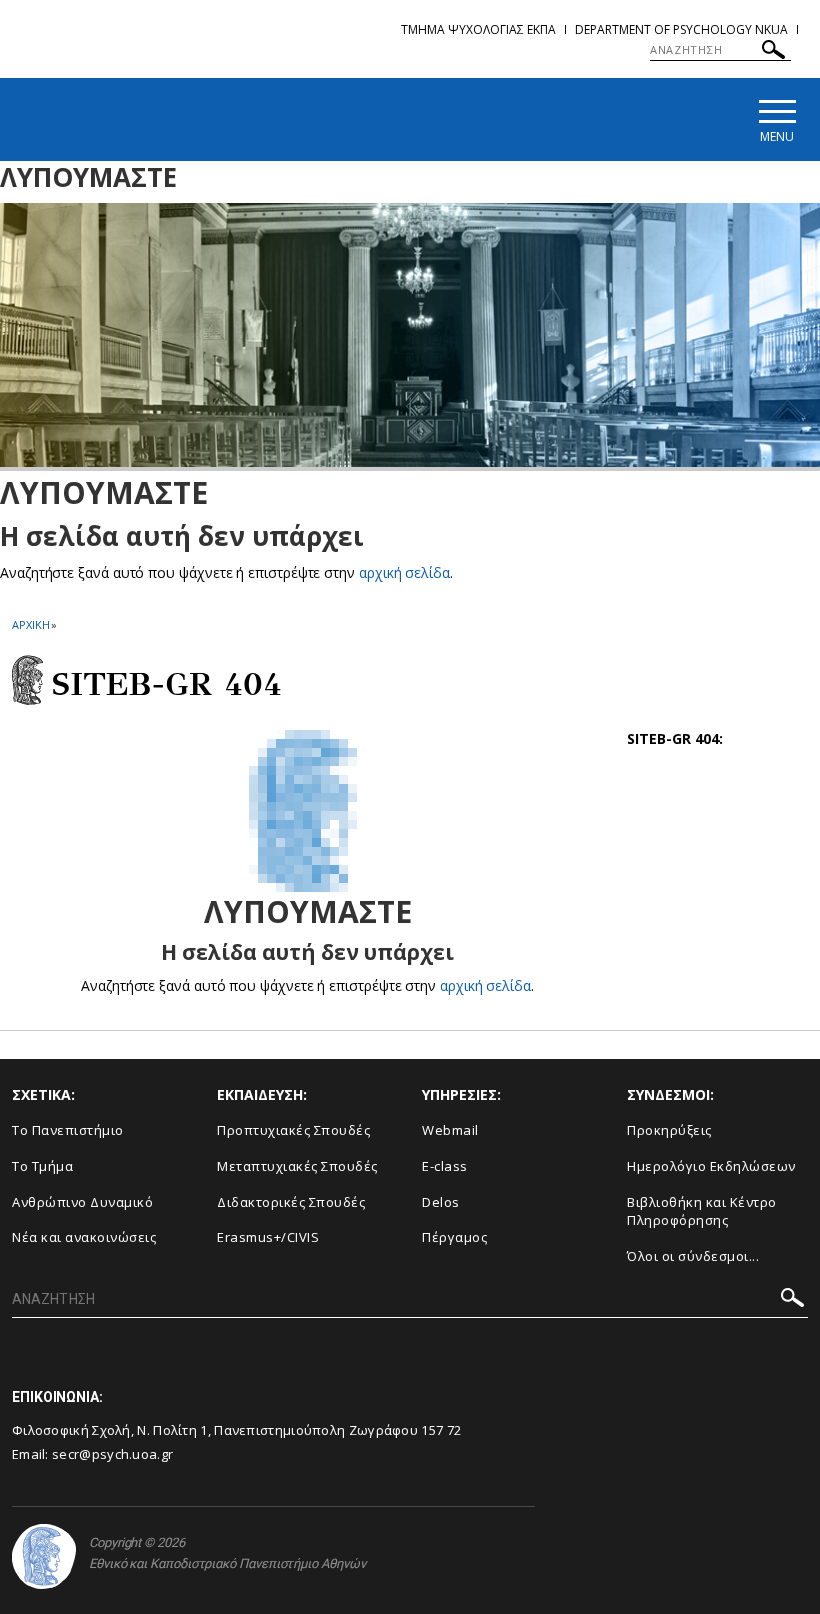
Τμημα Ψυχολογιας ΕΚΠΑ (478, 29)
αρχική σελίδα (404, 572)
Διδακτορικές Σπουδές (291, 1202)
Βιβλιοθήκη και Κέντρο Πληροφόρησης (702, 1211)
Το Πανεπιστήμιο (68, 1130)
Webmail (450, 1130)
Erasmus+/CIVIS (268, 1237)
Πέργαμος (454, 1237)
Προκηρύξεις (669, 1130)
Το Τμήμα (42, 1166)
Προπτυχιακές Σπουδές (293, 1130)
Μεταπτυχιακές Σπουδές (297, 1166)
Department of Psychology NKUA (681, 29)
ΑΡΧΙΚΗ (30, 624)
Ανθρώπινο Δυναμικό (82, 1202)
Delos (441, 1202)
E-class (445, 1166)
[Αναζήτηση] (773, 52)
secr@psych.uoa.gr (112, 1454)
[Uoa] (44, 1556)
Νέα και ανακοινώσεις (84, 1237)
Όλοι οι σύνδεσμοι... (693, 1256)
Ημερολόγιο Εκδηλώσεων (711, 1166)
